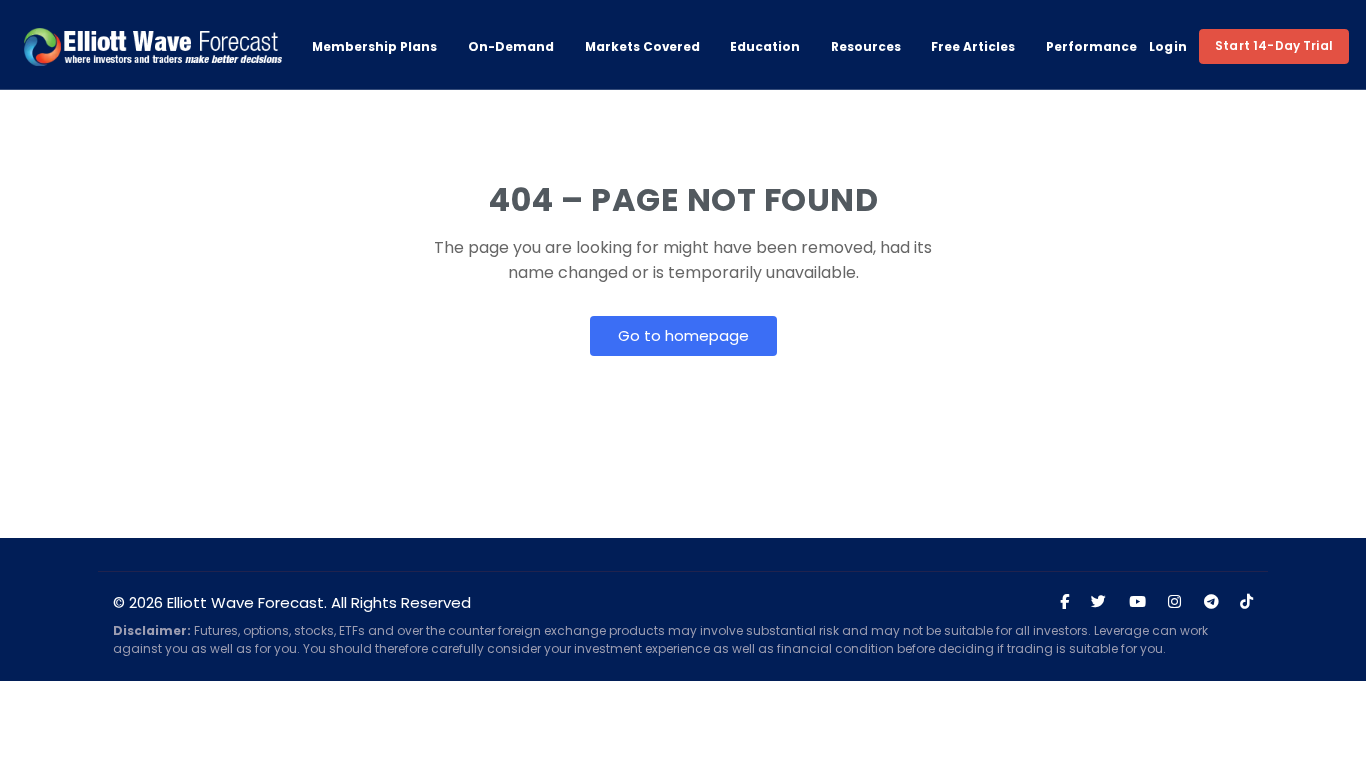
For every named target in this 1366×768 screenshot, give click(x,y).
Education (765, 46)
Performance (1091, 46)
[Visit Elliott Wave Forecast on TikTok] (1246, 602)
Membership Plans (374, 46)
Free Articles (973, 46)
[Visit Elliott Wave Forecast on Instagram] (1174, 602)
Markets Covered (642, 46)
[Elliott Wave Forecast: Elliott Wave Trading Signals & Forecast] (153, 47)
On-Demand (511, 46)
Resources (866, 46)
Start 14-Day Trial (1274, 45)
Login (1168, 46)
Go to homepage (683, 335)
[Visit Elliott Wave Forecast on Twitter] (1098, 602)
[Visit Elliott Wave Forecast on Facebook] (1064, 602)
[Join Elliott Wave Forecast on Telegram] (1211, 602)
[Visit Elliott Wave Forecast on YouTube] (1137, 602)
